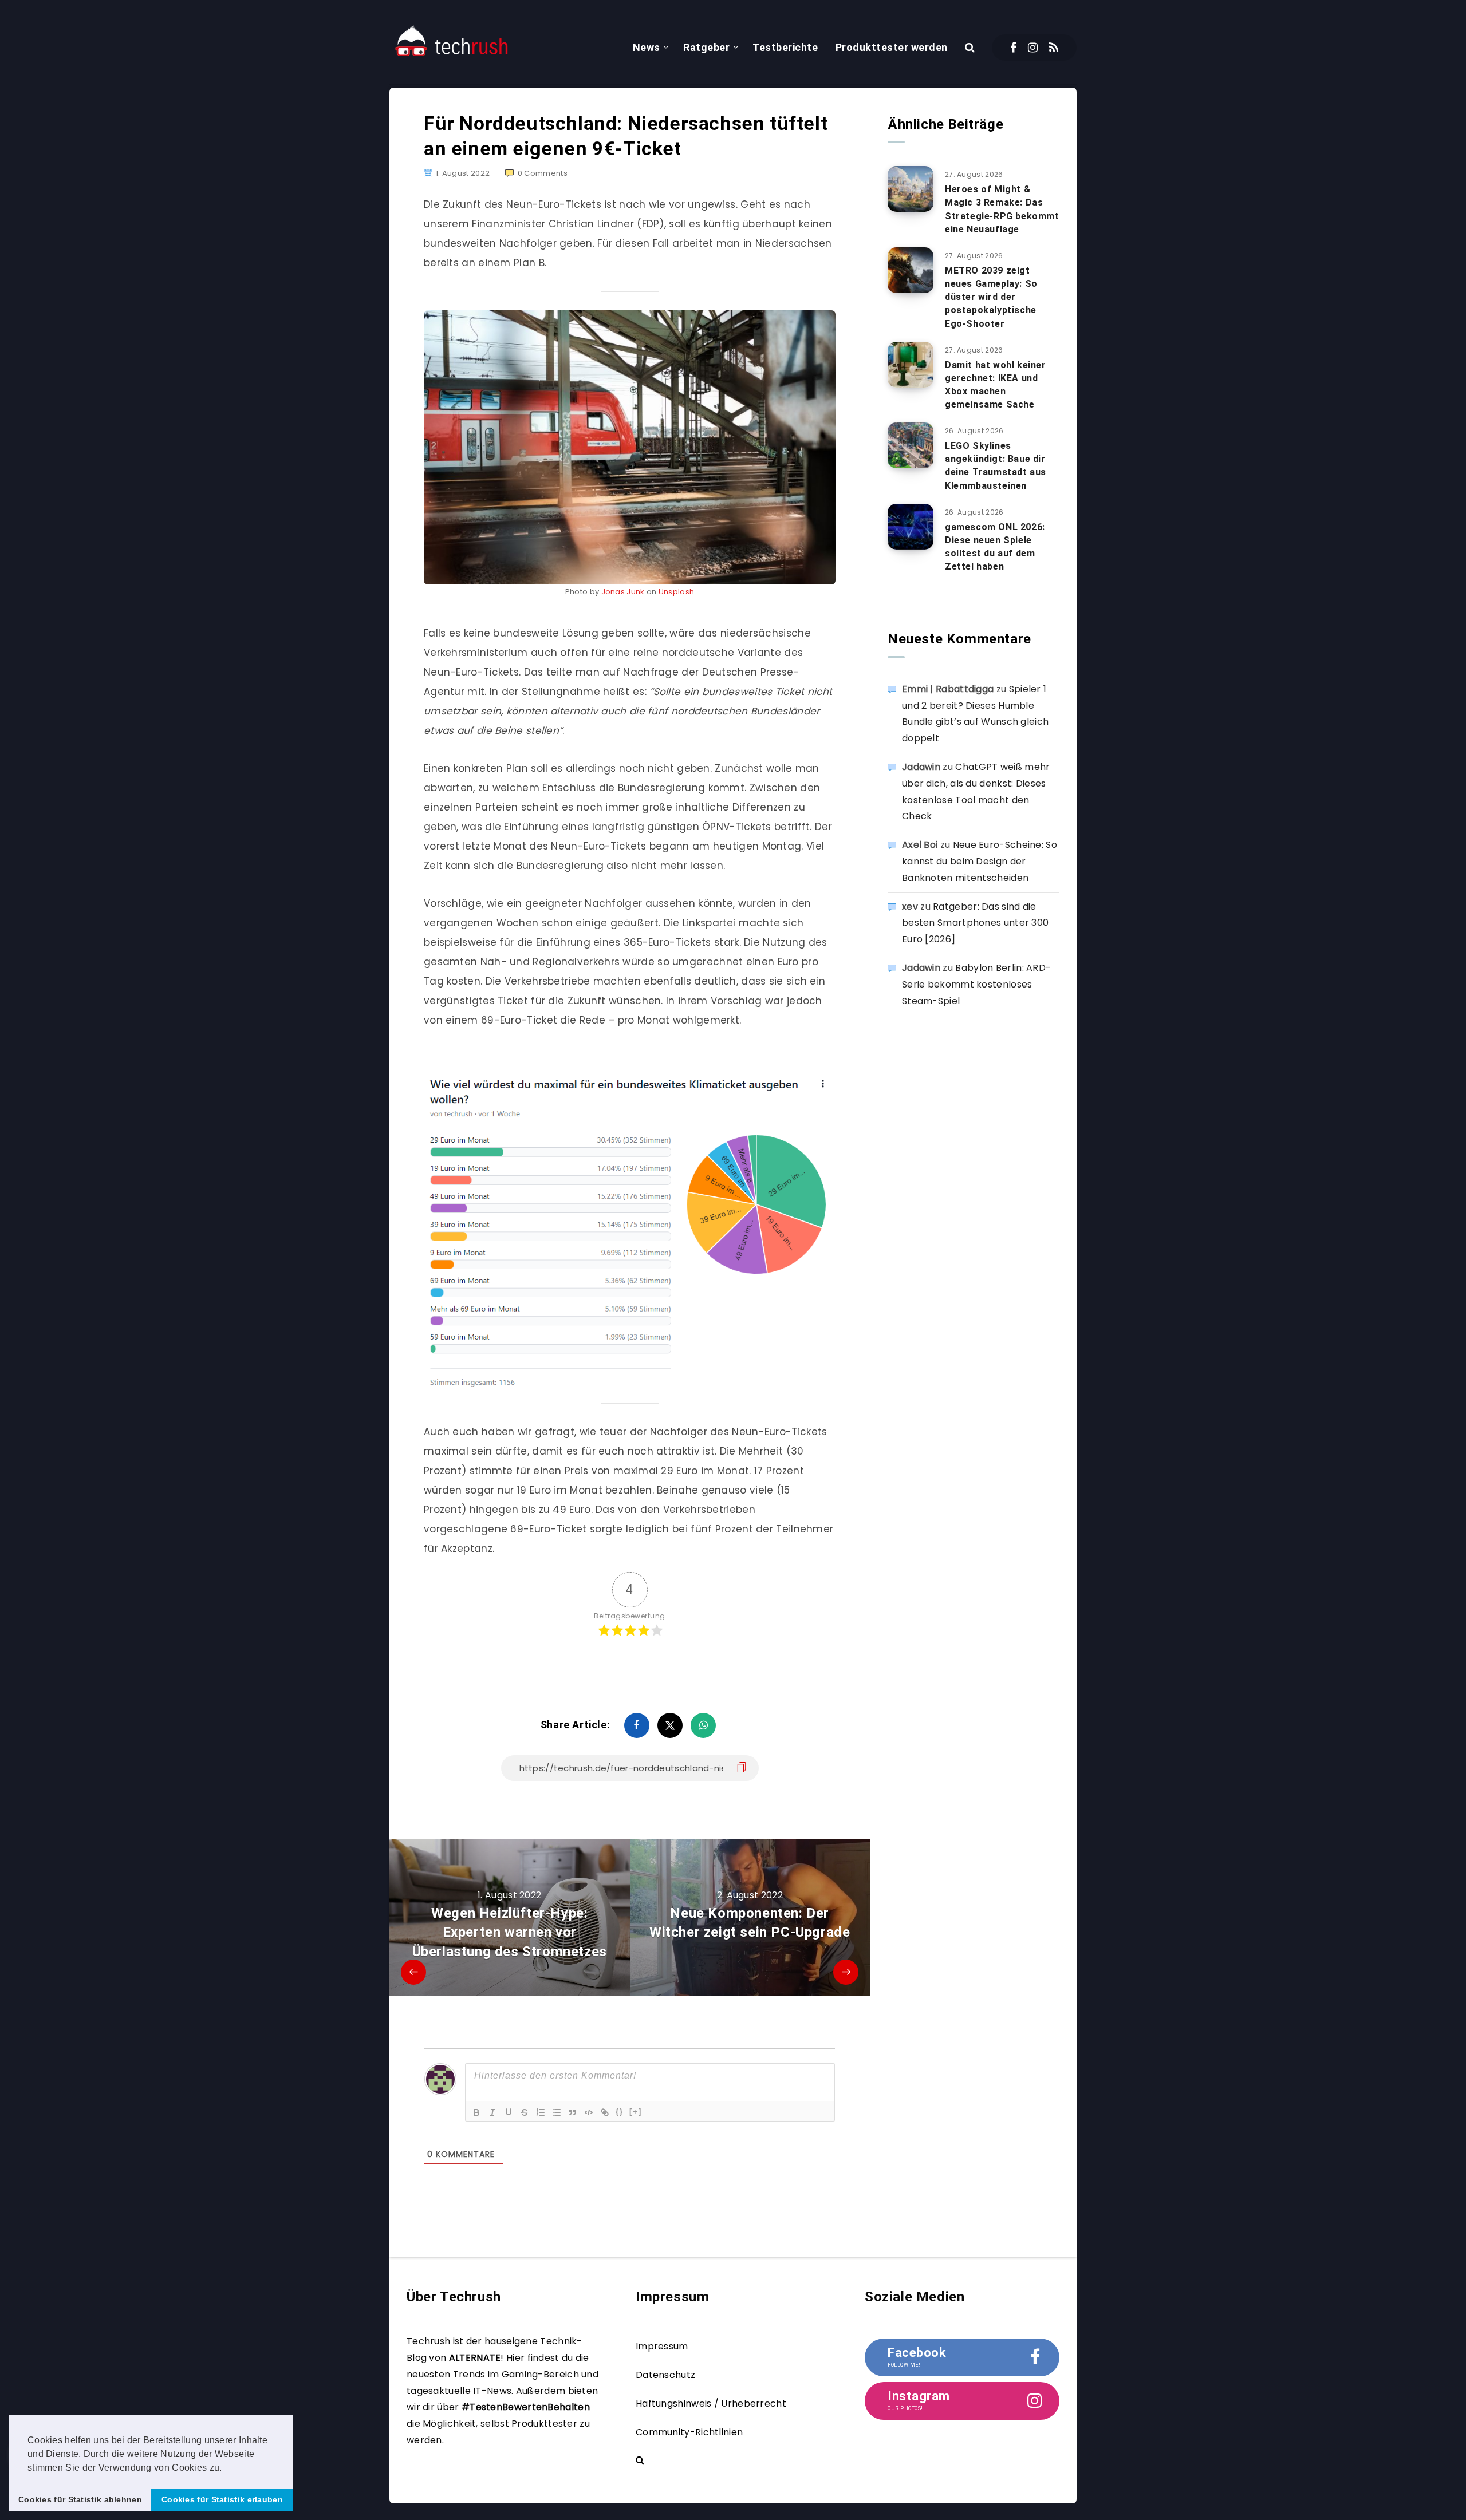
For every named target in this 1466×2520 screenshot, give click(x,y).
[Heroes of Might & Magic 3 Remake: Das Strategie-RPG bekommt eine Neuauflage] (911, 189)
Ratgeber (706, 47)
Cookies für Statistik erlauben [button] (222, 2499)
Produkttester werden (892, 47)
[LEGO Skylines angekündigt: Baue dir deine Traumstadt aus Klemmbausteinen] (911, 445)
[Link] (605, 2112)
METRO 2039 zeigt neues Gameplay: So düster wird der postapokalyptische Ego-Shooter (991, 297)
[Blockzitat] (573, 2112)
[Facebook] (1013, 48)
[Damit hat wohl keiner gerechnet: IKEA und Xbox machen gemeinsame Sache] (911, 365)
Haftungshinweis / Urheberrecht (711, 2404)
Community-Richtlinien (689, 2432)
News (647, 47)
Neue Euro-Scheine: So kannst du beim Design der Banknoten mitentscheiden (980, 861)
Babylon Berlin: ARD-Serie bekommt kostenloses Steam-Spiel (976, 984)
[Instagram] (1033, 48)
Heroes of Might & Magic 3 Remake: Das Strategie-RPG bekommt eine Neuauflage (1002, 209)
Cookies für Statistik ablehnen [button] (80, 2499)
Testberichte (785, 47)
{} (620, 2112)
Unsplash (676, 592)
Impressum (662, 2346)
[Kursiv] (492, 2112)
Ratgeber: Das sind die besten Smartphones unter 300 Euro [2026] (975, 923)
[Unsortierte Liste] (557, 2112)
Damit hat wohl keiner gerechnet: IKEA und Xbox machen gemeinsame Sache (996, 385)
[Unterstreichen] (509, 2112)
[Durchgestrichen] (525, 2112)
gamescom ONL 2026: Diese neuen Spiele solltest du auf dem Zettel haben (995, 547)
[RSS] (1054, 48)
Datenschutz (665, 2375)
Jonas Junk (623, 592)
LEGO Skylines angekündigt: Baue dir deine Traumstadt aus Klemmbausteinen (996, 466)
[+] (636, 2112)
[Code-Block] (589, 2112)
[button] (226, 2468)
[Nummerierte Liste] (541, 2112)
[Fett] (476, 2112)
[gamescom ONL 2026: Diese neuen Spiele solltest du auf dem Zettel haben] (911, 527)
